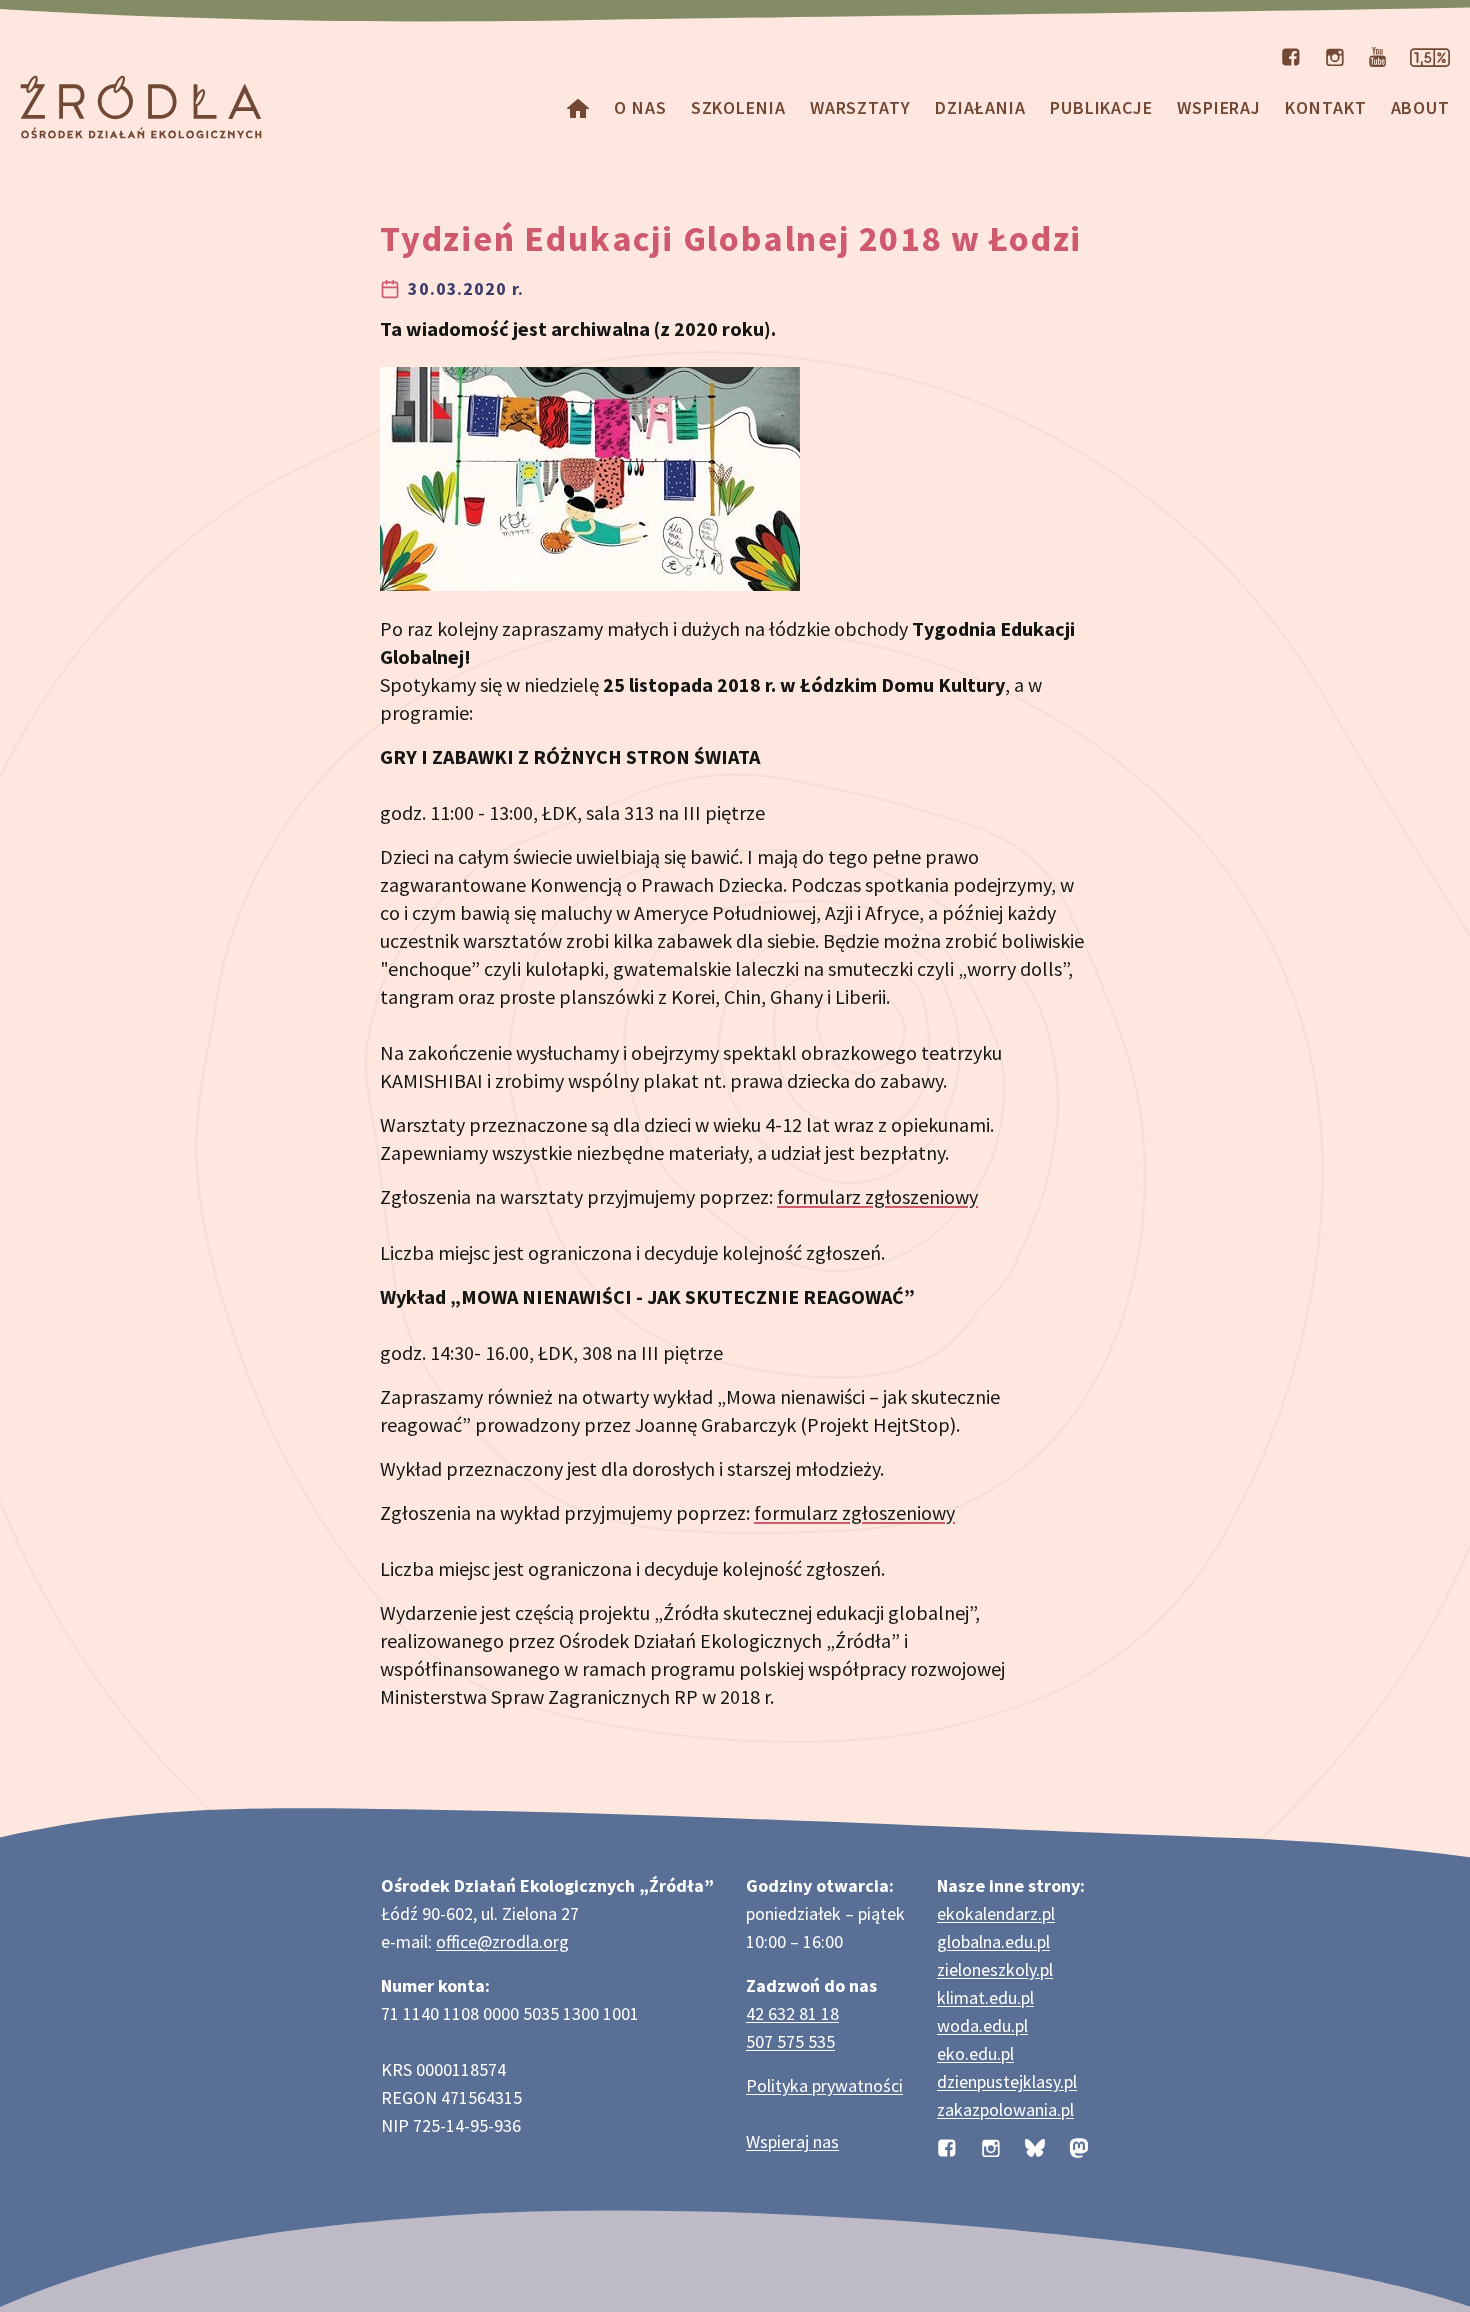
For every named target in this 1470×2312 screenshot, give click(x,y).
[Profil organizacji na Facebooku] (1291, 55)
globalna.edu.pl (993, 1941)
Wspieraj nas (792, 2141)
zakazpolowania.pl (1005, 2109)
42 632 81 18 (792, 2013)
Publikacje (1101, 107)
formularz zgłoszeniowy (877, 1196)
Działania (980, 107)
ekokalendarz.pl (996, 1913)
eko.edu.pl (975, 2053)
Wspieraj (1219, 107)
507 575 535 (790, 2041)
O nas (640, 107)
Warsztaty (860, 107)
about (1421, 107)
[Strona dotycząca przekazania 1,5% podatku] (1430, 55)
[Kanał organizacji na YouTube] (1377, 55)
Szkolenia (738, 107)
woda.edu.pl (982, 2025)
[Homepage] (578, 107)
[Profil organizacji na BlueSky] (1035, 2145)
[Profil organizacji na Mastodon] (1079, 2145)
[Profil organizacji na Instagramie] (1335, 55)
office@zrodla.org (502, 1941)
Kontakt (1325, 107)
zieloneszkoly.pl (995, 1969)
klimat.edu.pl (985, 1997)
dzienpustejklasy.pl (1007, 2081)
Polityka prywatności (824, 2085)
